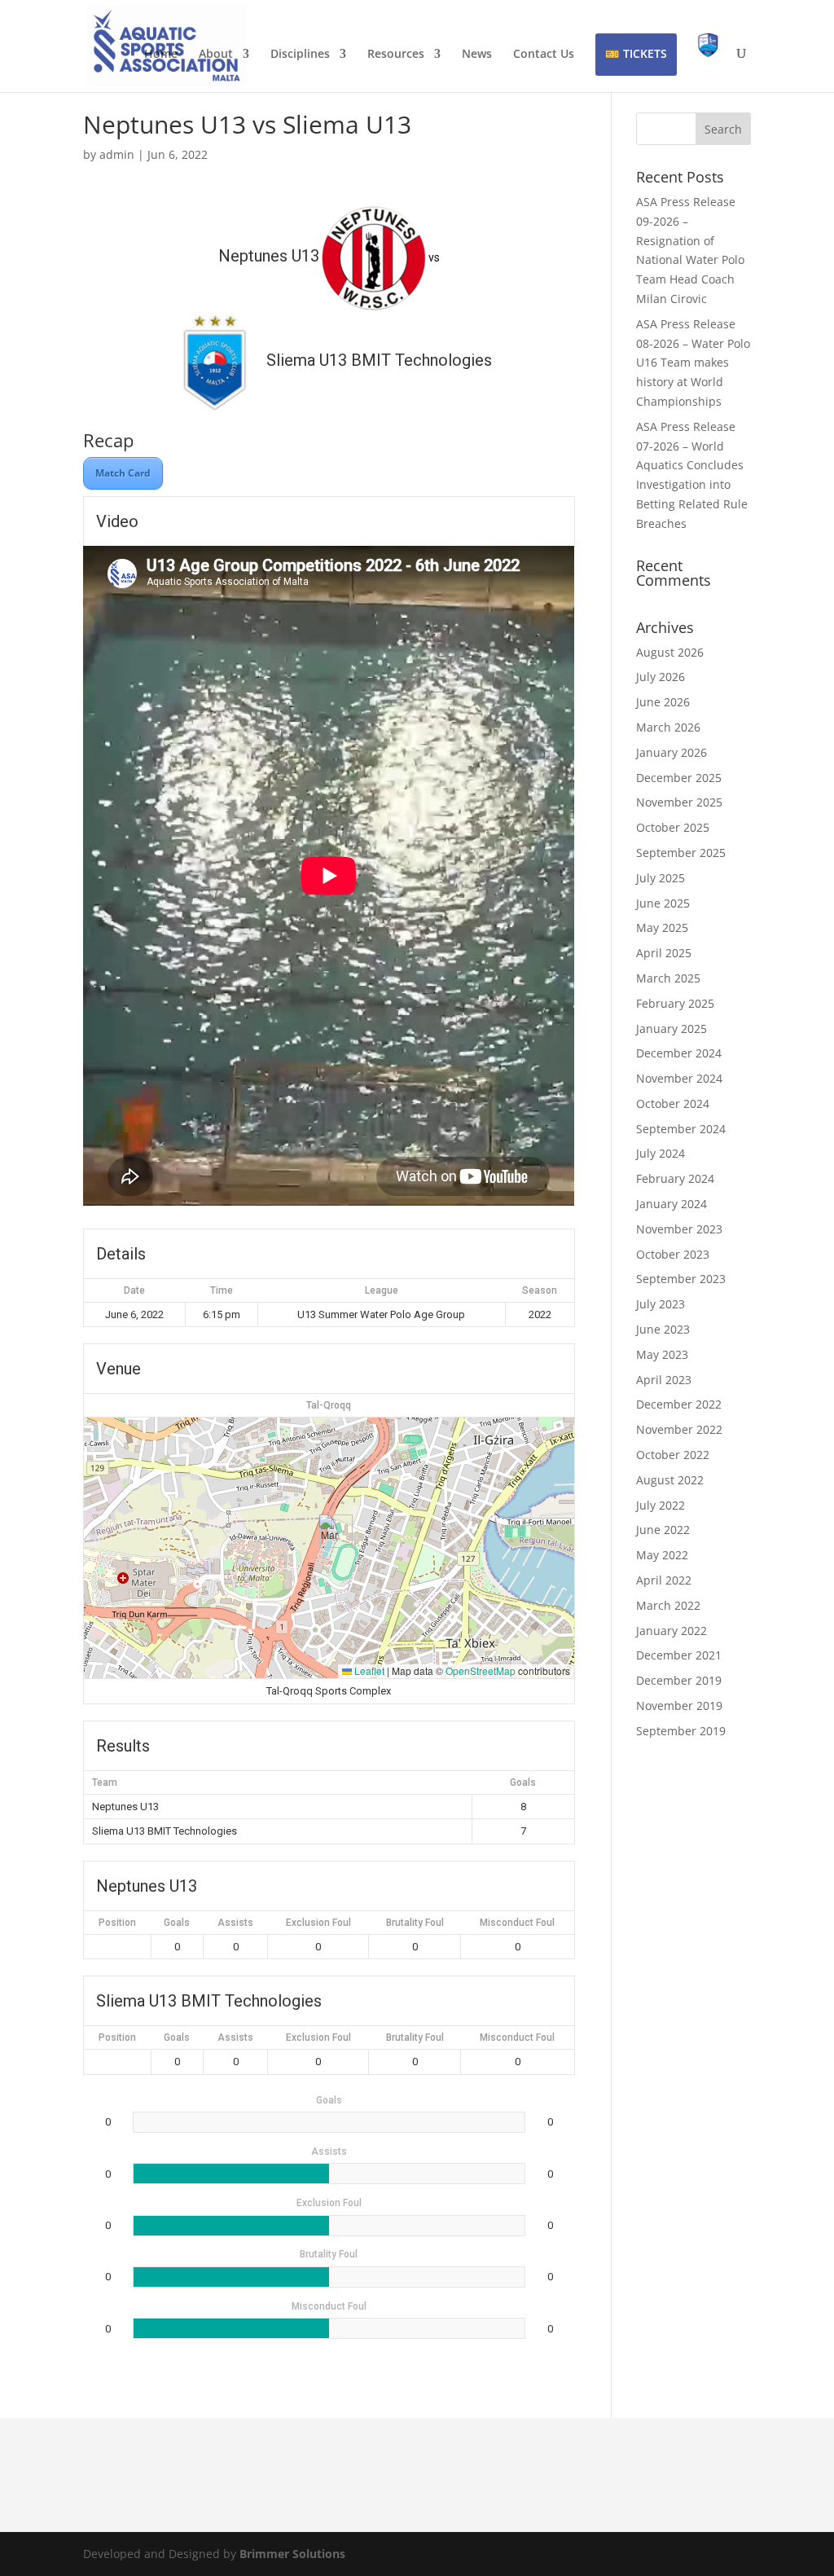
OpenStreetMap (481, 1670)
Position (117, 1923)
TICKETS (645, 53)
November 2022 (679, 1429)
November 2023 (679, 1229)
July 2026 (661, 677)
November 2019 (679, 1706)
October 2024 (673, 1103)
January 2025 (672, 1029)
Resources (396, 55)
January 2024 (672, 1204)
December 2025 (679, 778)
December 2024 (679, 1053)
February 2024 (675, 1178)
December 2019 (679, 1680)
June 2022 (663, 1530)
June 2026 (663, 702)
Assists (235, 1923)
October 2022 (673, 1455)
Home (161, 55)
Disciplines (300, 55)
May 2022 (662, 1555)
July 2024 (661, 1153)
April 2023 (664, 1380)
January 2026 (672, 752)
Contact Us (544, 55)
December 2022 (679, 1404)
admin (117, 154)
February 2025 (675, 1003)
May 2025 (662, 928)
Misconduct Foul (517, 1923)
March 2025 (668, 978)
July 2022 (661, 1505)
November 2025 (679, 802)
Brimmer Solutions (292, 2554)
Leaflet (368, 1670)
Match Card (123, 473)
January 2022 (672, 1631)
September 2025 (681, 853)
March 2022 (668, 1605)
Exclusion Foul (318, 1923)
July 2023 (661, 1304)
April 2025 (664, 953)
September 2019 (681, 1731)
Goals (177, 1923)
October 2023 (673, 1254)
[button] (329, 1531)
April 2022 (664, 1580)
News (477, 55)
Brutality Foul (415, 1923)
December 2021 (679, 1655)
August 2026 (670, 652)
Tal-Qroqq (329, 1405)
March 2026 (668, 727)
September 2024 (681, 1129)
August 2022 (670, 1480)
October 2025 (673, 827)
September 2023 (681, 1279)
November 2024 (679, 1078)
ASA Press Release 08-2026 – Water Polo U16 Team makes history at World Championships (693, 363)
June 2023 (663, 1329)
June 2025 (663, 903)
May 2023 (662, 1354)
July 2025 (661, 878)
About (216, 55)
